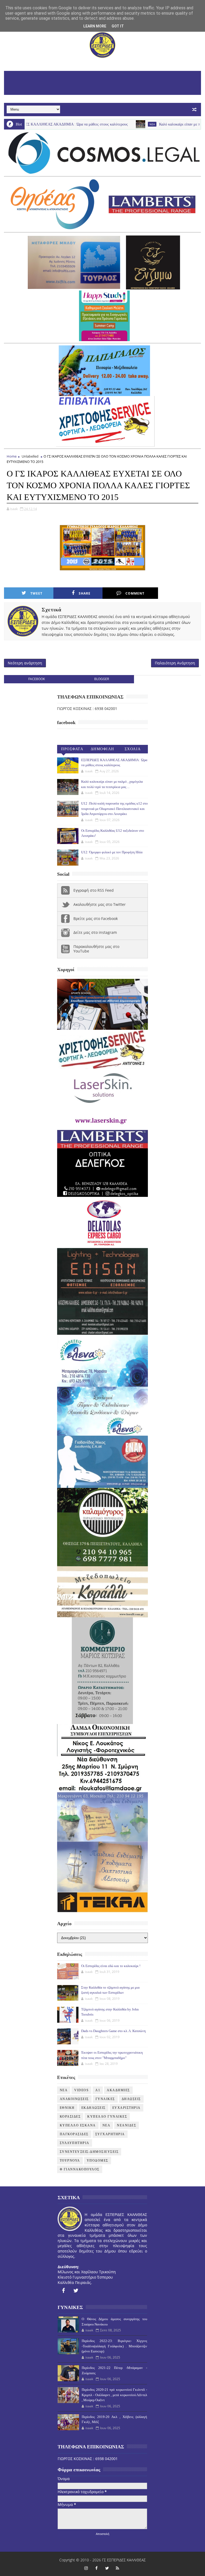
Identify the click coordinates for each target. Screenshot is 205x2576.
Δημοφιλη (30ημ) (102, 750)
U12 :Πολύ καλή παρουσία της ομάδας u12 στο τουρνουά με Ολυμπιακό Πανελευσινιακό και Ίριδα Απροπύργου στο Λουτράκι (115, 809)
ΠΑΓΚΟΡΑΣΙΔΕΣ (74, 2134)
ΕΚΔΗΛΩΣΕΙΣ (94, 2108)
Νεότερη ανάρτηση (25, 663)
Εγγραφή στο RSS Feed (94, 890)
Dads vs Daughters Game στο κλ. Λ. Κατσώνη (113, 2031)
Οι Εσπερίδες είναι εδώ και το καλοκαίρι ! (111, 1966)
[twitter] (76, 2291)
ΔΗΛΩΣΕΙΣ (131, 2099)
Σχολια (133, 749)
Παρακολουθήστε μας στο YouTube (96, 949)
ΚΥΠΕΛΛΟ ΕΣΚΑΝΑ (78, 2125)
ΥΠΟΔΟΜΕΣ (98, 2161)
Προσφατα (72, 749)
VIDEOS (81, 2090)
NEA (112, 124)
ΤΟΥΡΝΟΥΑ (70, 2161)
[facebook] (63, 2291)
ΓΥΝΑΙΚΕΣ (105, 2099)
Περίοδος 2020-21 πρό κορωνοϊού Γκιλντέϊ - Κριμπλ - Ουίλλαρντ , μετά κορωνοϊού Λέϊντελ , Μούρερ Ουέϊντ (114, 2395)
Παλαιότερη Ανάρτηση (175, 663)
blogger (102, 679)
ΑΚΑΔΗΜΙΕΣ (118, 2090)
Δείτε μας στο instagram (95, 932)
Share (85, 593)
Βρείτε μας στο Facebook (96, 918)
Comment (135, 593)
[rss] (117, 2568)
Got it (118, 26)
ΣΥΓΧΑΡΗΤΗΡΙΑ (110, 2134)
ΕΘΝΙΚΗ (67, 2108)
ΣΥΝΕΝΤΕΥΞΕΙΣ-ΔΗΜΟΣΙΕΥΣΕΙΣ (89, 2152)
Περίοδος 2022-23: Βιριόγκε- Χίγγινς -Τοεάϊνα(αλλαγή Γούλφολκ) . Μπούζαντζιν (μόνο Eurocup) (114, 2346)
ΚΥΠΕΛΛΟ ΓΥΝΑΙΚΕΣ (107, 2117)
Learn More (95, 26)
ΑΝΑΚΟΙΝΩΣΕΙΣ (74, 2099)
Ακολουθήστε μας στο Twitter (100, 904)
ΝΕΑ (107, 2125)
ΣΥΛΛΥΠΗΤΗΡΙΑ (75, 2143)
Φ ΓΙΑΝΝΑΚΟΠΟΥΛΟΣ (80, 2169)
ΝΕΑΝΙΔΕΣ (127, 2125)
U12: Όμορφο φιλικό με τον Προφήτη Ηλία (112, 852)
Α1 (98, 2090)
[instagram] (86, 2568)
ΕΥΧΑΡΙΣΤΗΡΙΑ (127, 2108)
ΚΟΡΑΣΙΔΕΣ (70, 2117)
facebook (37, 679)
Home (12, 456)
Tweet (36, 593)
